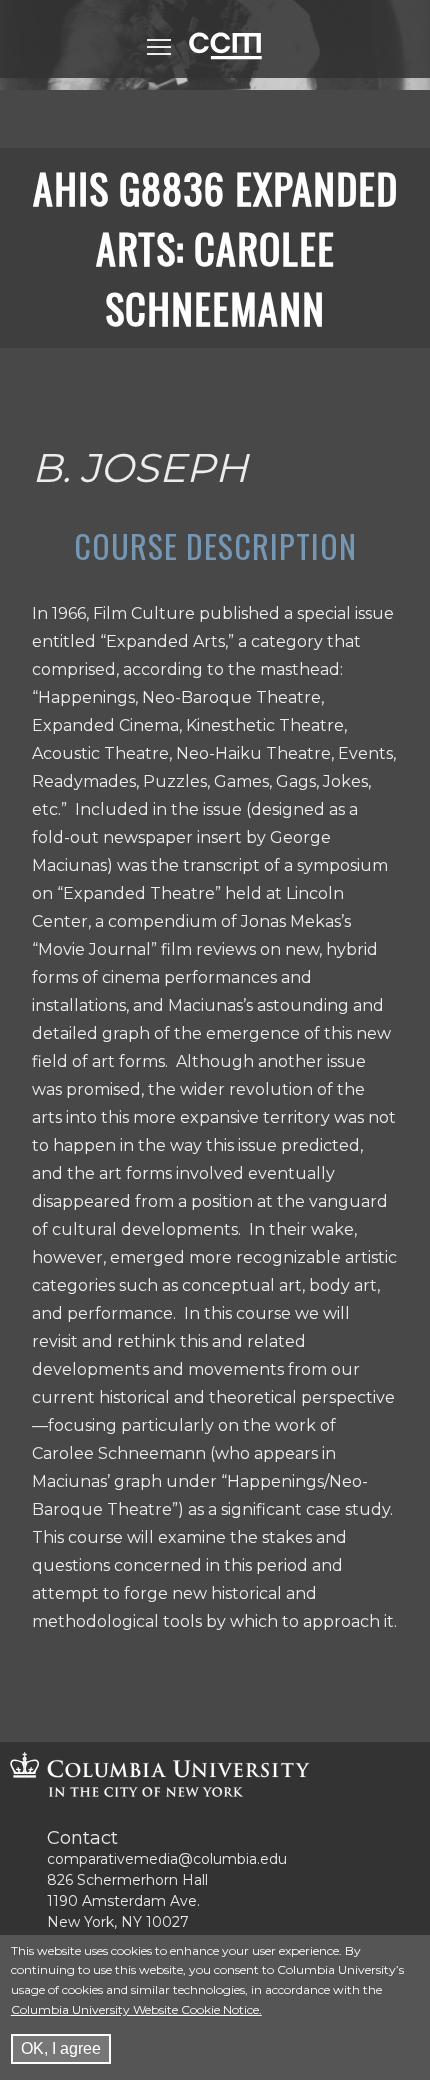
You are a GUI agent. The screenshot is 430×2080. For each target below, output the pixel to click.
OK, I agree (61, 2048)
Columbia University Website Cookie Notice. (136, 2009)
